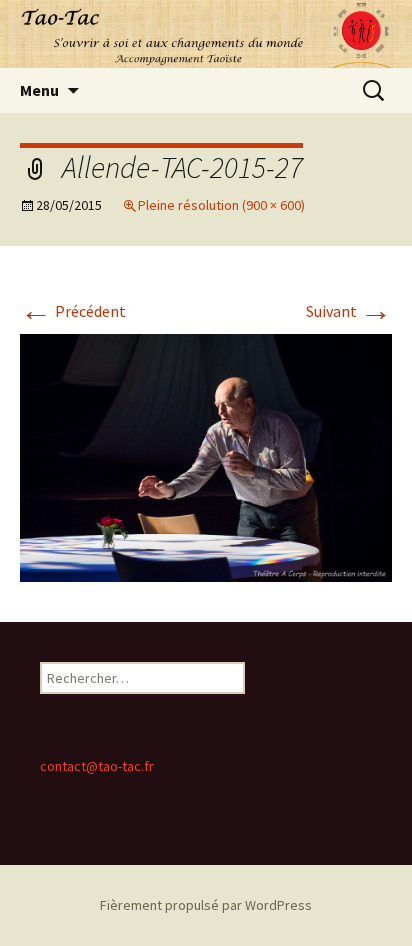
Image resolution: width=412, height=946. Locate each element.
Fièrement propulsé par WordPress (206, 905)
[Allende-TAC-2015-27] (206, 456)
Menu (39, 90)
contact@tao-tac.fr (97, 766)
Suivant (349, 311)
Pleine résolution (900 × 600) (221, 205)
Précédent (73, 311)
